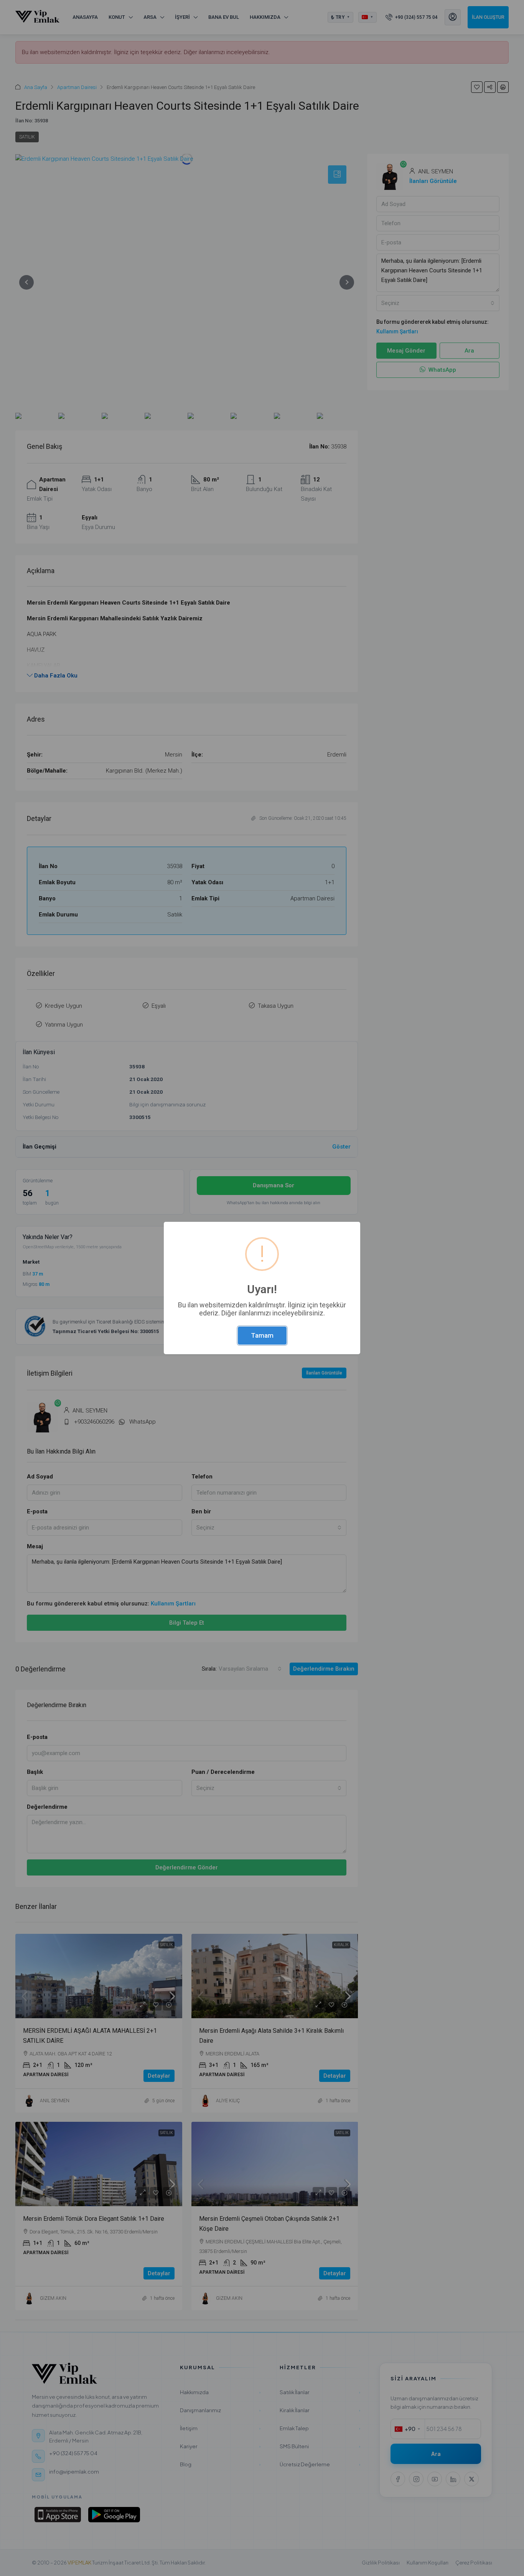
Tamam (262, 1335)
